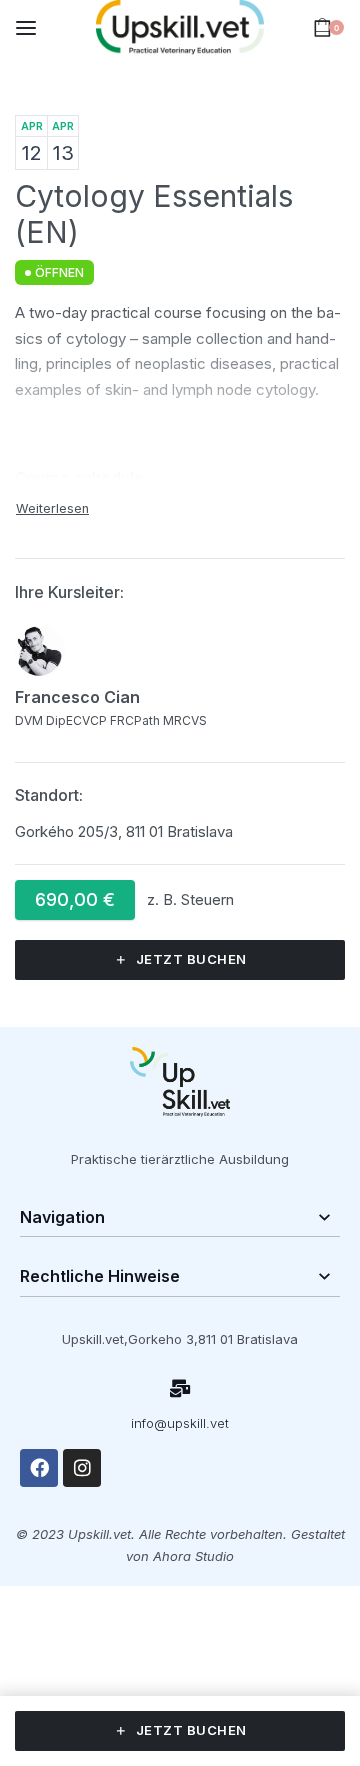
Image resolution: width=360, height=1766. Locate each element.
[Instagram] (82, 1468)
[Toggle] (52, 508)
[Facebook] (39, 1468)
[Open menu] (26, 28)
